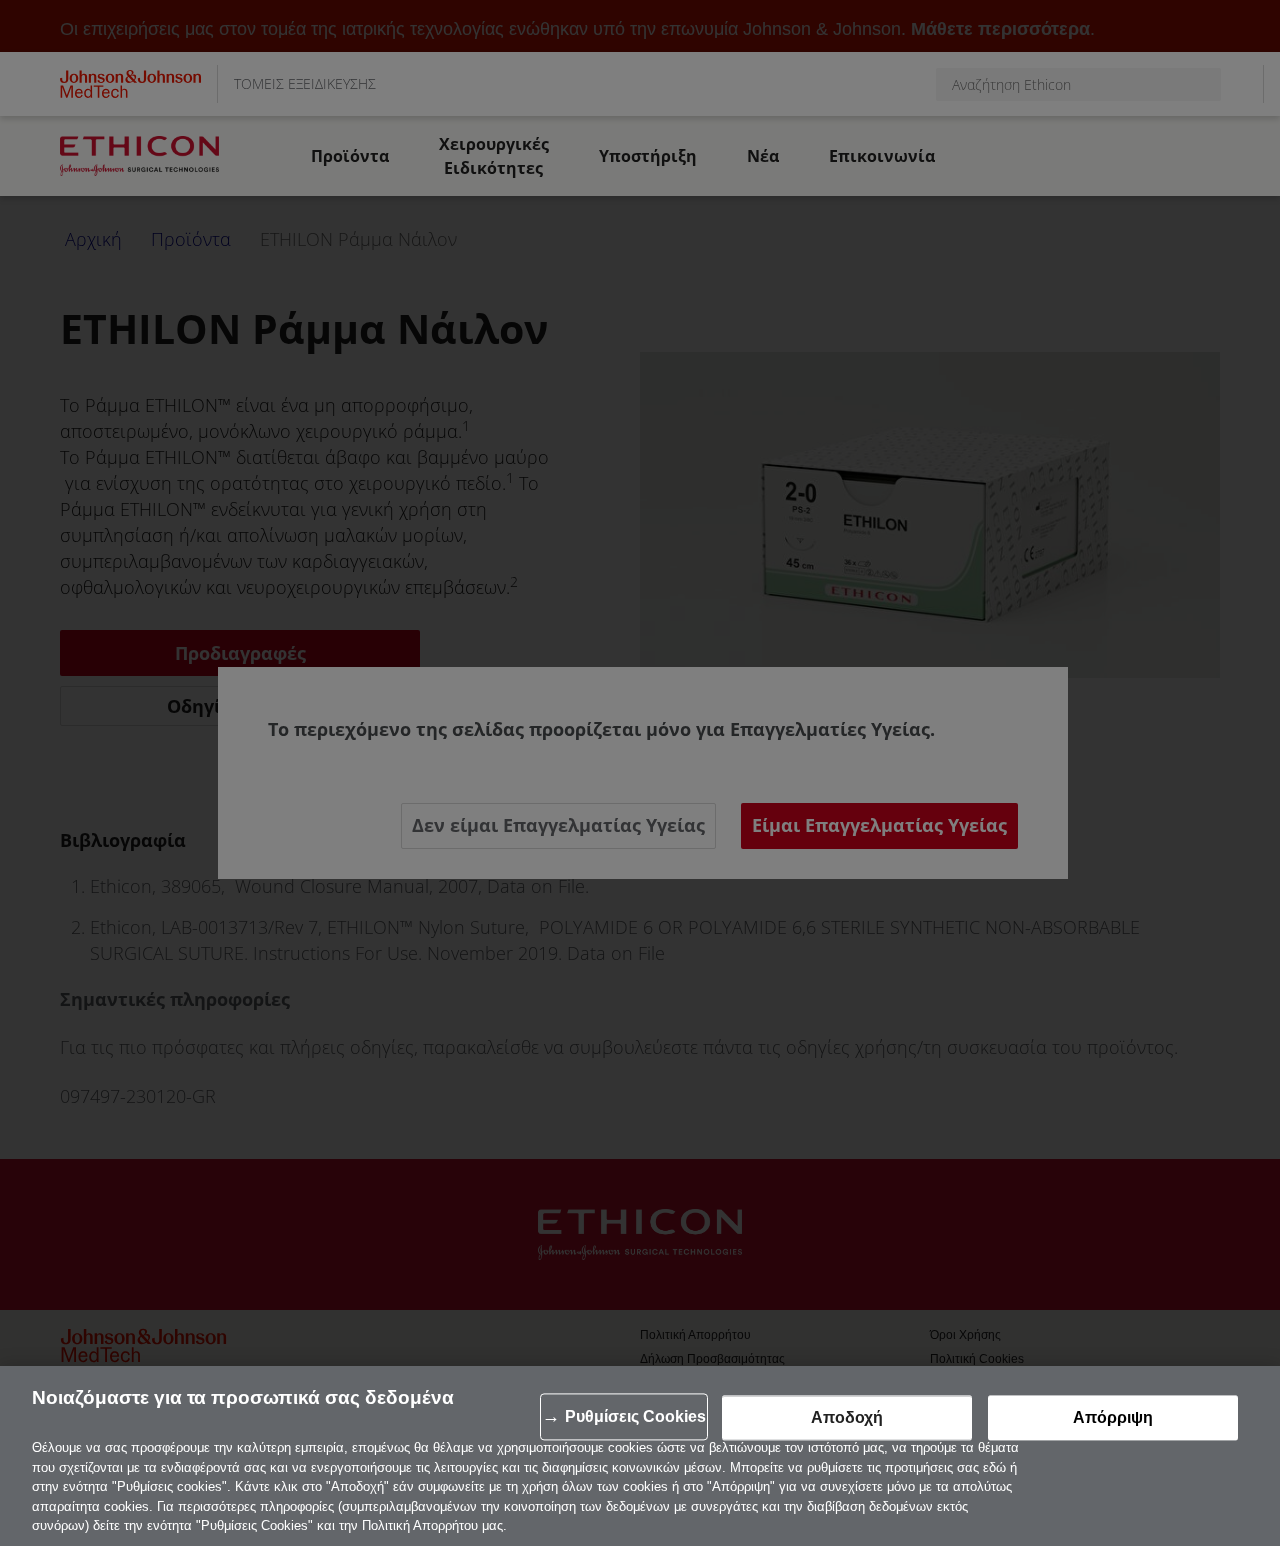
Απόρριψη (1113, 1417)
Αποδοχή (847, 1417)
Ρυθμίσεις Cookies (635, 1416)
